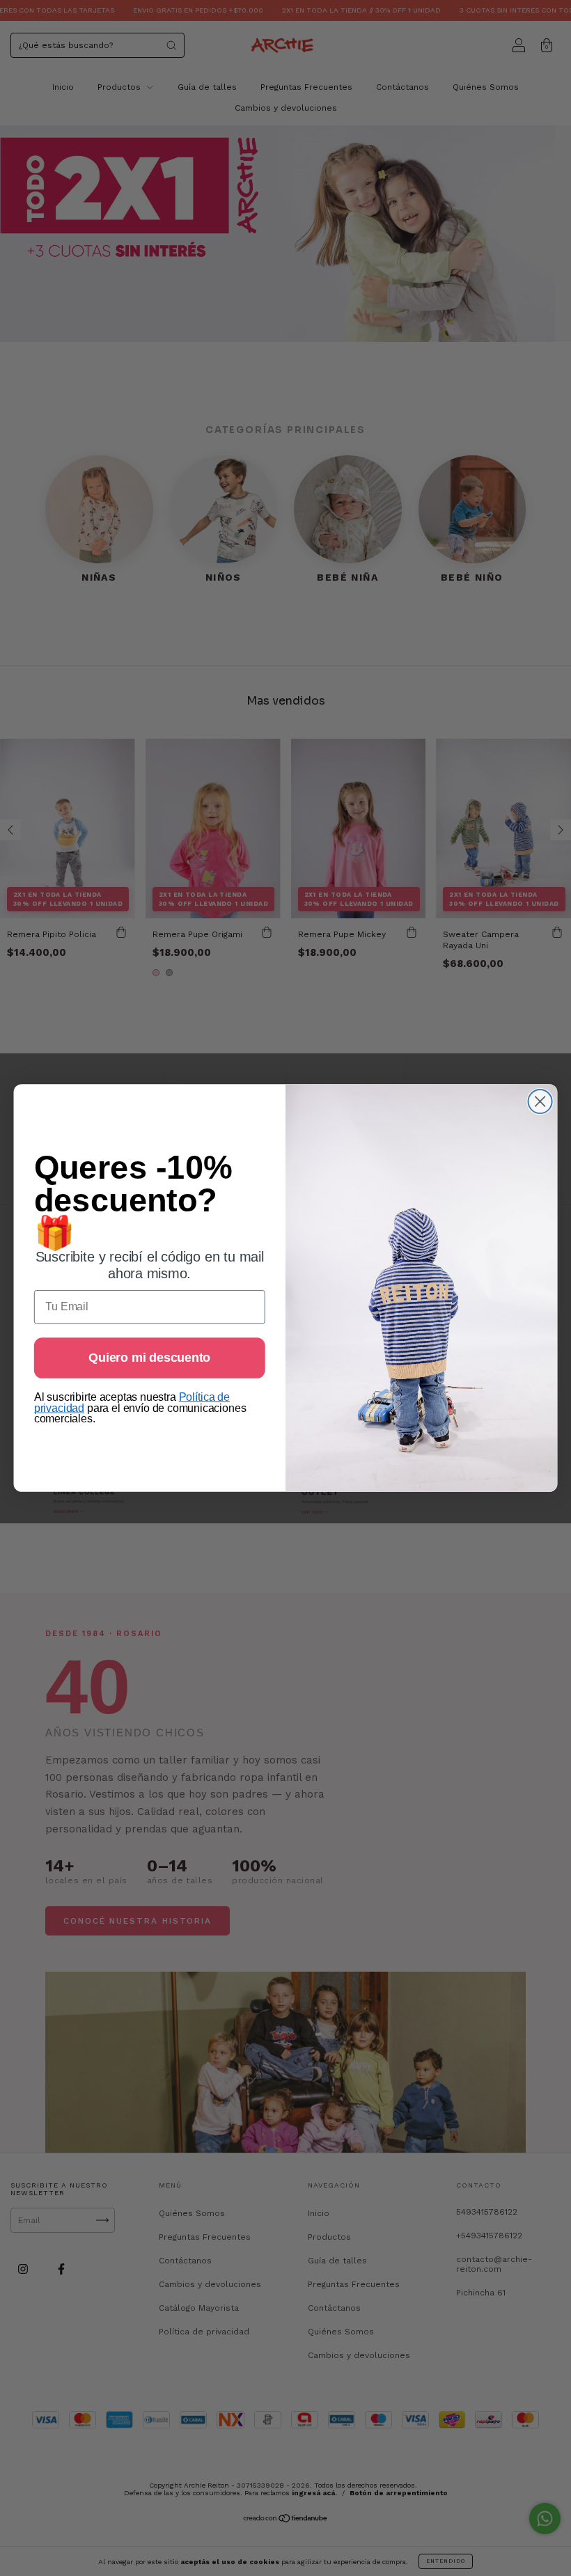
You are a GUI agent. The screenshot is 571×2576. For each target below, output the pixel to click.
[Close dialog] (540, 1101)
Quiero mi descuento (149, 1358)
